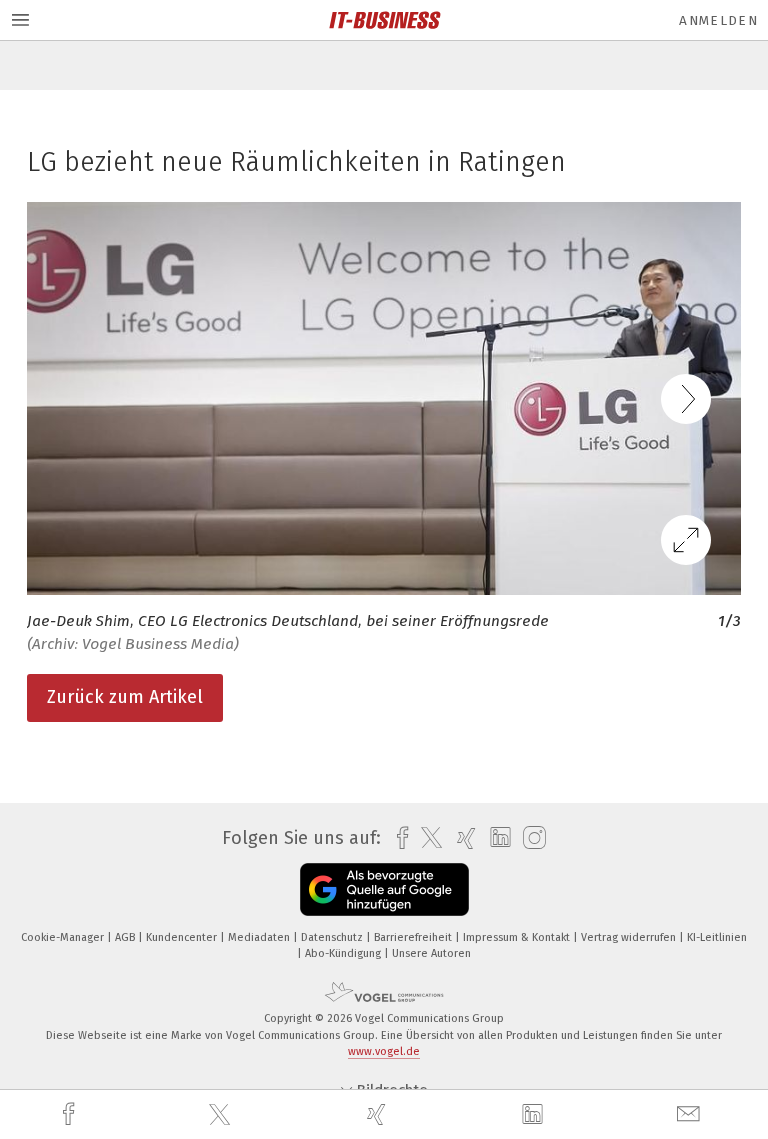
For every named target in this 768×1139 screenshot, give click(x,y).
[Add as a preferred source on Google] (384, 889)
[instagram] (529, 838)
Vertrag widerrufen (630, 937)
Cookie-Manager (64, 937)
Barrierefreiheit (414, 937)
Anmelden (718, 20)
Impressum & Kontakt (518, 937)
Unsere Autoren (431, 953)
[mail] (691, 1114)
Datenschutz (333, 937)
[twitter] (222, 1115)
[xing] (379, 1114)
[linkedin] (535, 1115)
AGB (126, 937)
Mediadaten (260, 937)
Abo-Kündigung (344, 953)
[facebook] (71, 1114)
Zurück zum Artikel (125, 697)
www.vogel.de (384, 1051)
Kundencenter (183, 937)
